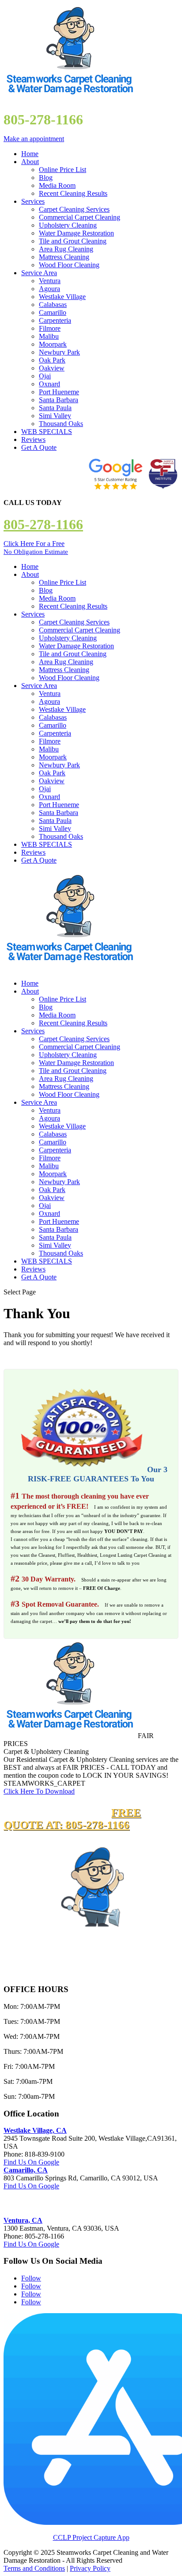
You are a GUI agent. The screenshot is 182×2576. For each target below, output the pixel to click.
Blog (46, 178)
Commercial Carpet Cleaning (80, 217)
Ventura (50, 281)
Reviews (33, 439)
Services (33, 201)
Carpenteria (55, 320)
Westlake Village (62, 297)
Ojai (45, 376)
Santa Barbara (59, 400)
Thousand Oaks (61, 424)
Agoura (49, 289)
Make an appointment (34, 139)
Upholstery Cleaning (68, 225)
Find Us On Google (31, 2162)
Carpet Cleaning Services (74, 209)
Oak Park (52, 360)
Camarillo (53, 312)
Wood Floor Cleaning (69, 265)
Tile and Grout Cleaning (73, 241)
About (30, 162)
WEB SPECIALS (47, 432)
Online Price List (63, 170)
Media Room (57, 185)
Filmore (50, 328)
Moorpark (53, 344)
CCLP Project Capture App (91, 2537)
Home (30, 154)
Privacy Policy (90, 2568)
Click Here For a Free (36, 548)
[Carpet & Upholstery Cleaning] (70, 1736)
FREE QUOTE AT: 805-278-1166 (72, 1819)
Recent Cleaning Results (73, 193)
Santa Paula (55, 408)
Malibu (49, 336)
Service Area (39, 273)
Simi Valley (55, 416)
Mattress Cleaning (64, 257)
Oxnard (49, 384)
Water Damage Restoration (76, 233)
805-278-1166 (43, 524)
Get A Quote (39, 447)
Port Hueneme (59, 392)
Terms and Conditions (34, 2568)
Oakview (52, 368)
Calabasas (53, 305)
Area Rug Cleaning (66, 249)
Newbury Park (59, 352)
